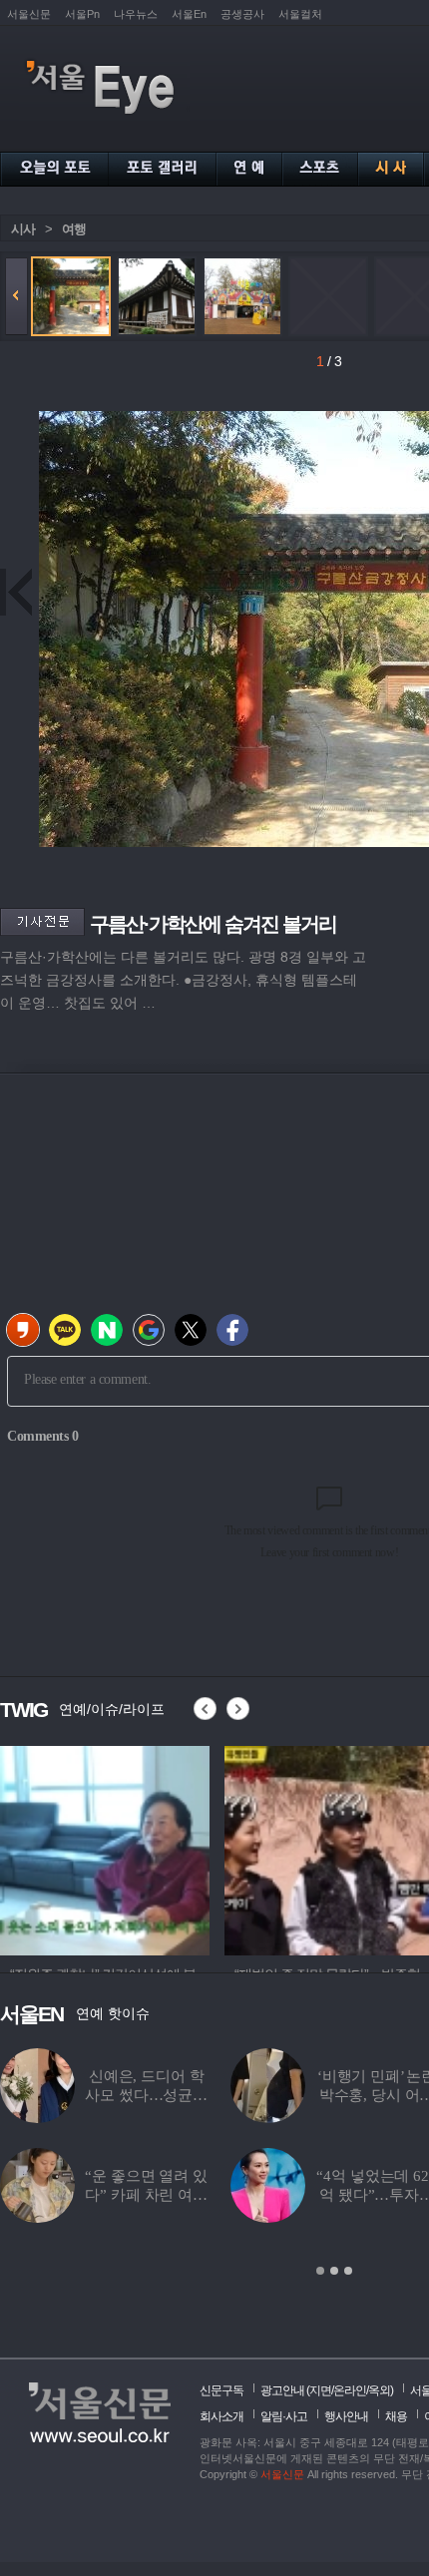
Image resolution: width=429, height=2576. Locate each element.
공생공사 (242, 14)
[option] (149, 1848)
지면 (320, 2390)
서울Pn (82, 14)
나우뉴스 (136, 14)
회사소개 (221, 2416)
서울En (189, 14)
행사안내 (346, 2416)
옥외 (379, 2390)
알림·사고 (284, 2416)
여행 (74, 229)
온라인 (350, 2390)
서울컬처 (300, 14)
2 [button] (334, 2271)
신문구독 (221, 2390)
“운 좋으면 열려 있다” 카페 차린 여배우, (146, 2195)
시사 (23, 229)
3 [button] (348, 2271)
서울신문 (29, 14)
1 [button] (320, 2271)
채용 (396, 2416)
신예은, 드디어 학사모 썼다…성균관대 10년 (146, 2095)
